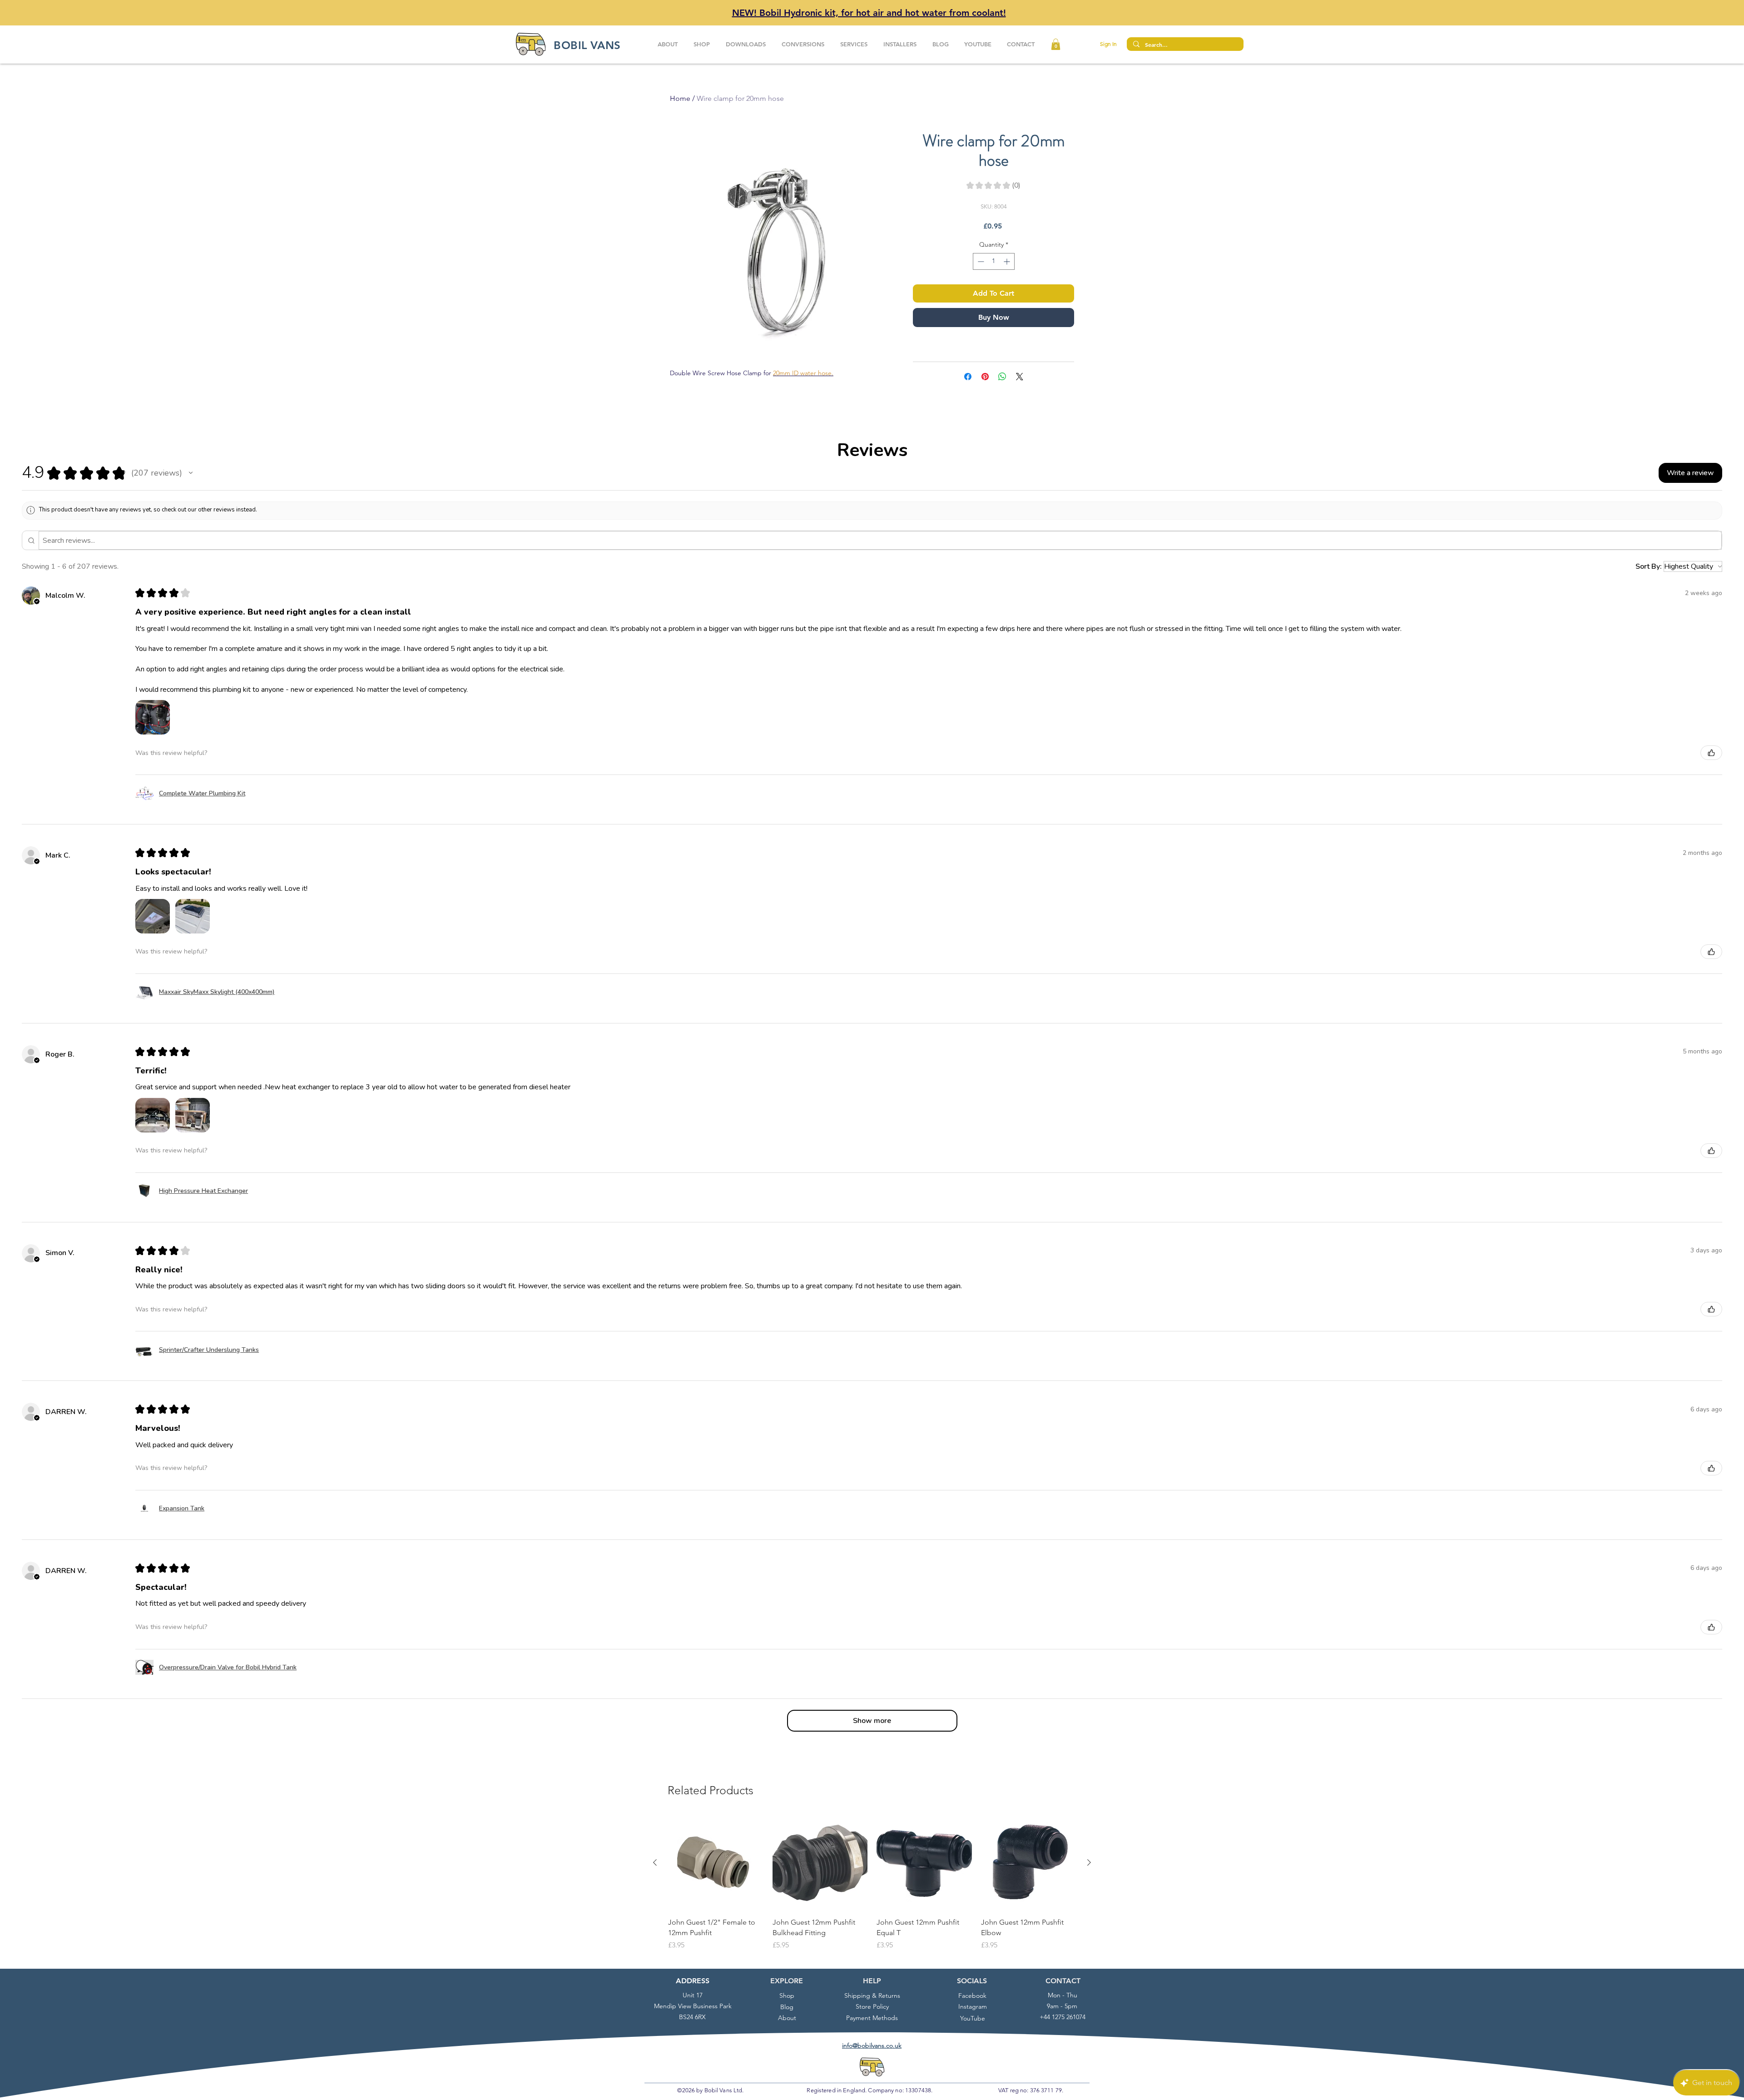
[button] (1056, 44)
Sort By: (1649, 566)
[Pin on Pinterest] (985, 377)
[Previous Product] (655, 1862)
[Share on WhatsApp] (1002, 377)
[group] (872, 1888)
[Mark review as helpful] (1711, 753)
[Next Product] (1089, 1862)
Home (680, 98)
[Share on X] (1020, 377)
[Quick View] (716, 1863)
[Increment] (1008, 261)
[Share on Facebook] (968, 377)
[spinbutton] (994, 261)
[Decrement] (980, 261)
